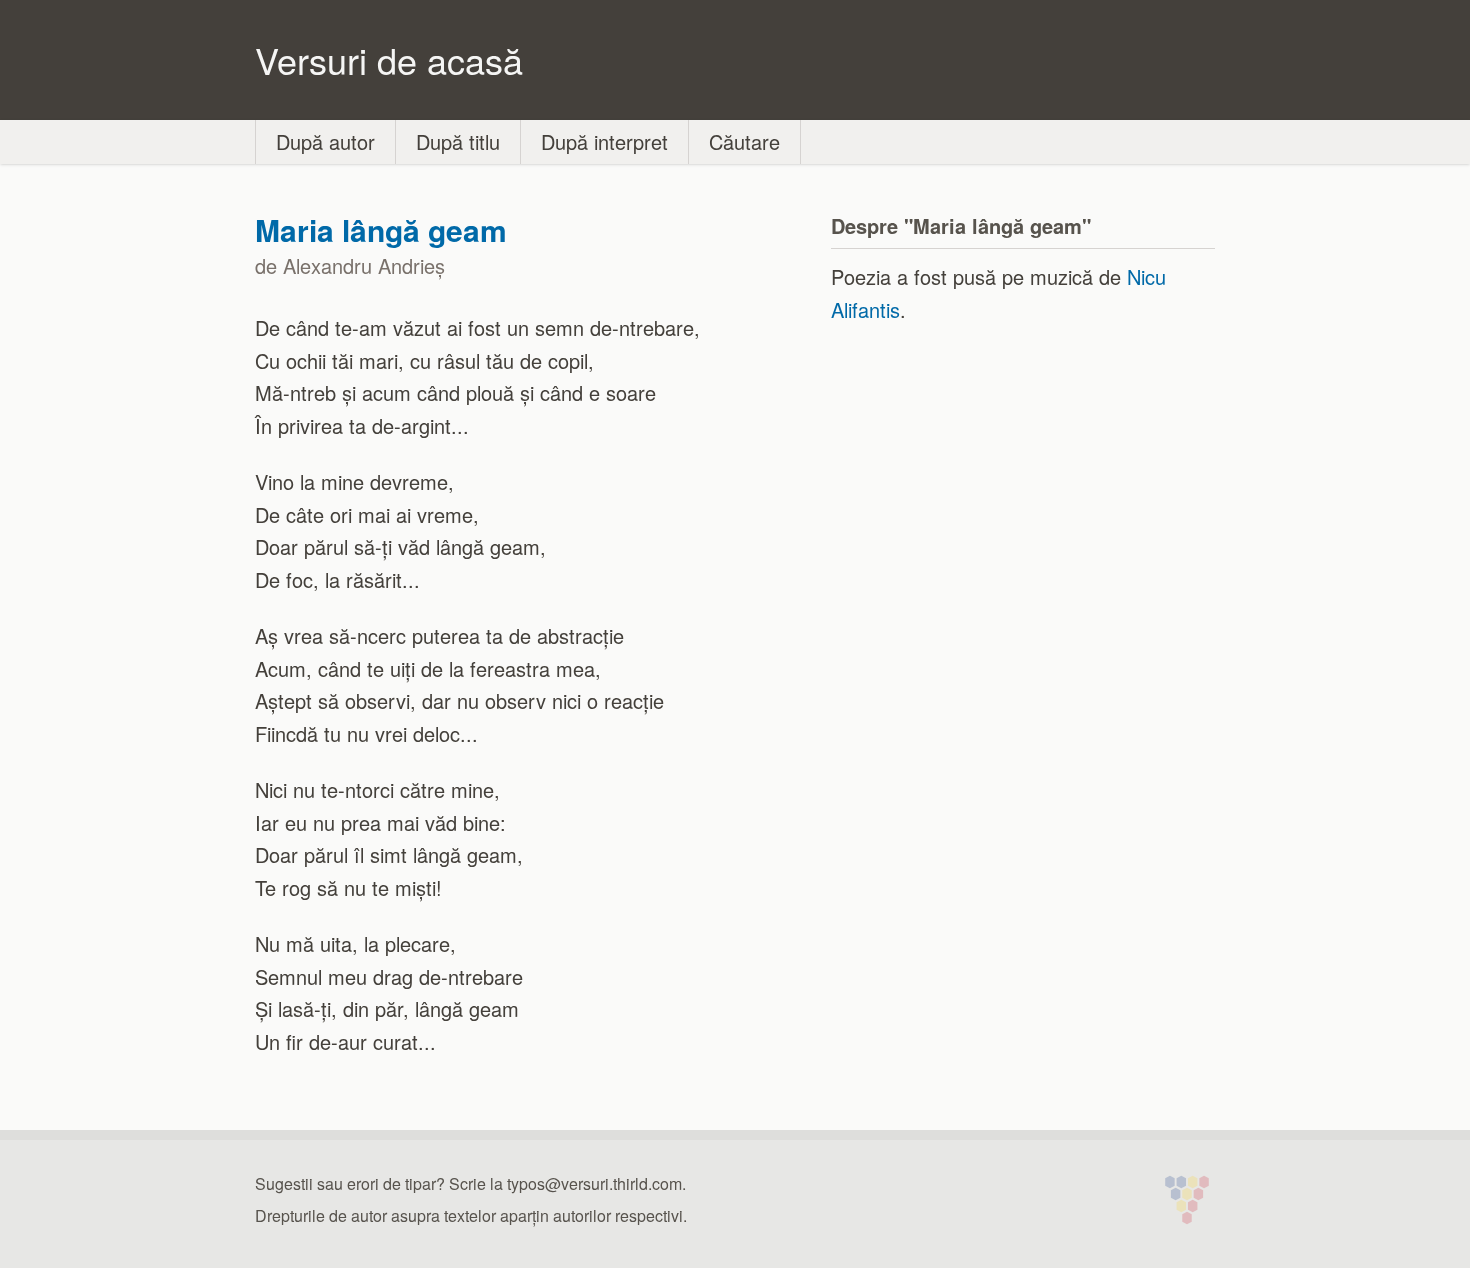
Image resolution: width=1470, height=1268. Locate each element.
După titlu (458, 141)
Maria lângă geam (381, 229)
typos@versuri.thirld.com (594, 1183)
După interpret (604, 141)
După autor (325, 141)
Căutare (744, 141)
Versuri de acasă (389, 59)
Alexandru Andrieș (364, 265)
